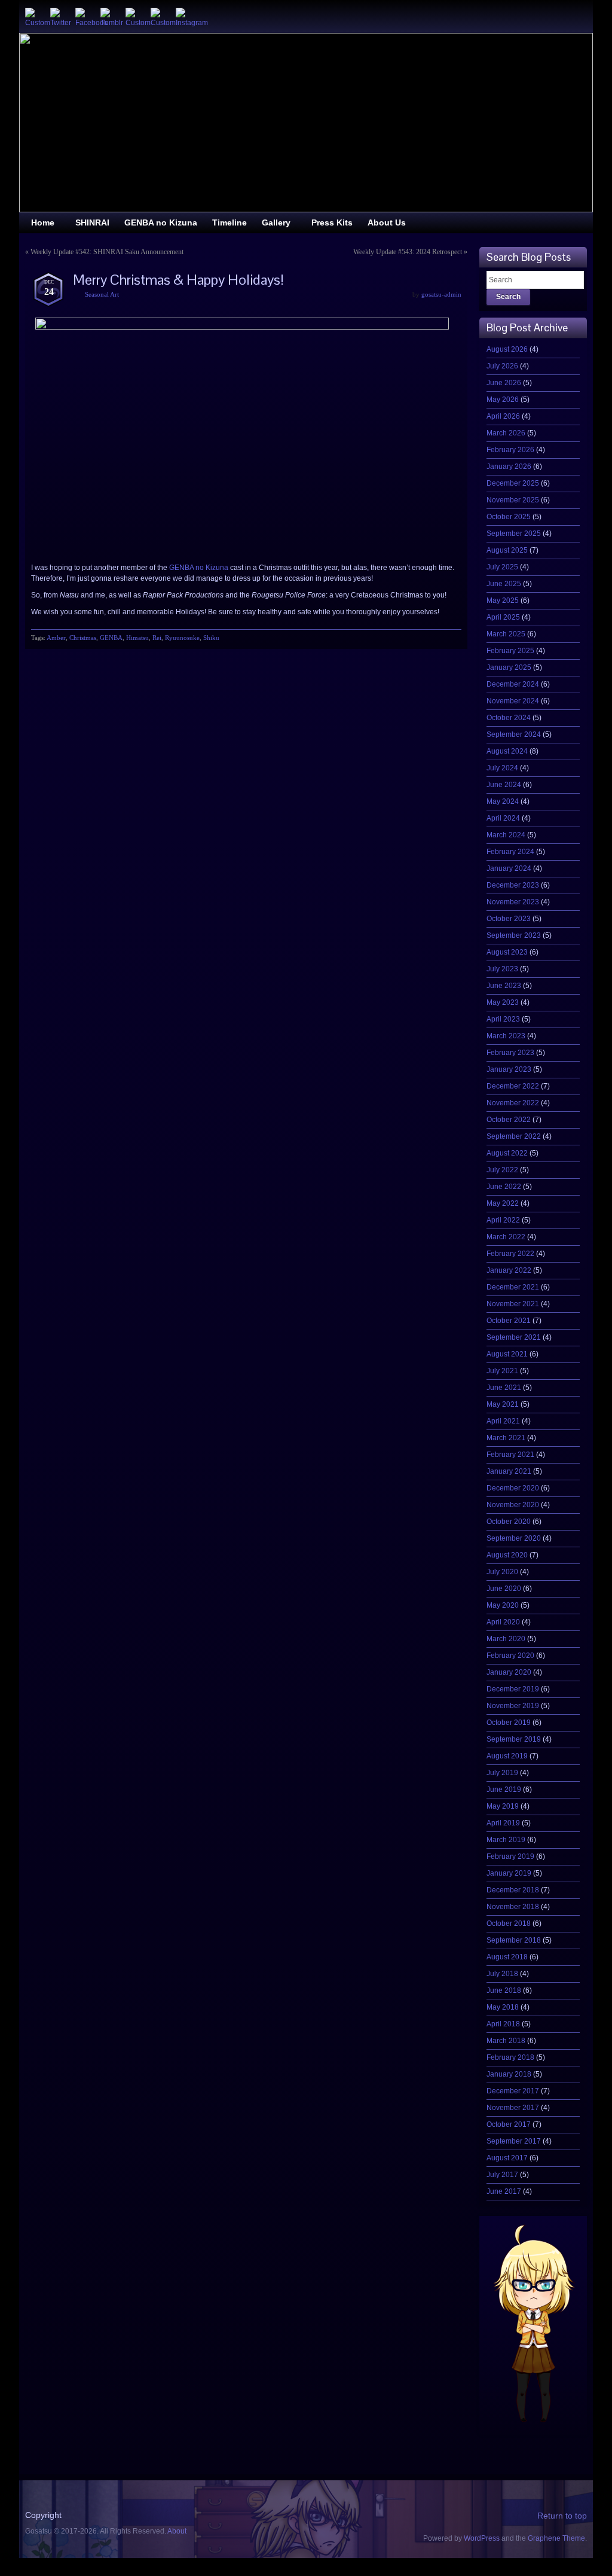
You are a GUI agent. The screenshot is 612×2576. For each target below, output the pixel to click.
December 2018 (513, 1890)
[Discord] (135, 17)
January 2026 (509, 467)
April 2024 (503, 818)
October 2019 (509, 1723)
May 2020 (503, 1605)
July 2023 (502, 969)
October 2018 (509, 1923)
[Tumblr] (110, 17)
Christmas (83, 638)
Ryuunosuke (182, 638)
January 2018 (509, 2074)
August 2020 (507, 1555)
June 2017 (504, 2191)
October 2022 (509, 1120)
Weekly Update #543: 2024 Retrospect (408, 252)
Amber (56, 638)
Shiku (211, 638)
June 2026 (504, 383)
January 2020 (509, 1672)
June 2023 (504, 986)
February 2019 (510, 1856)
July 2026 (502, 366)
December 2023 (513, 885)
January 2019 (509, 1873)
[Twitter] (60, 17)
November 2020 (513, 1505)
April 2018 (503, 2024)
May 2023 (503, 1002)
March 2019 (506, 1840)
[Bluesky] (35, 17)
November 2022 (513, 1103)
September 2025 (514, 534)
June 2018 (504, 1990)
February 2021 (510, 1455)
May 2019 (503, 1806)
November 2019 (513, 1706)
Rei (157, 638)
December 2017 (513, 2091)
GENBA (111, 638)
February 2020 (510, 1656)
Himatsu (137, 638)
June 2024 (504, 785)
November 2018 (513, 1907)
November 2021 (513, 1304)
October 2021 (509, 1321)
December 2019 (513, 1689)
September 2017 (514, 2141)
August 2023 (507, 952)
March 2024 (506, 835)
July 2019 (502, 1773)
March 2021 (506, 1438)
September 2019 (514, 1739)
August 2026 (507, 349)
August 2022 (507, 1153)
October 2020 (509, 1522)
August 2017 (507, 2158)
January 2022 (509, 1270)
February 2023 (510, 1053)
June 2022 (504, 1187)
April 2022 (503, 1220)
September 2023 (514, 935)
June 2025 (504, 584)
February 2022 (510, 1254)
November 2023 (513, 902)
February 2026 (510, 450)
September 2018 (514, 1940)
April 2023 (503, 1019)
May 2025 (503, 600)
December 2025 (513, 483)
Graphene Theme (556, 2538)
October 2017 (509, 2124)
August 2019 (507, 1756)
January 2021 (509, 1471)
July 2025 (502, 567)
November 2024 (513, 701)
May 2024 (503, 801)
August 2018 (507, 1957)
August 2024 (507, 751)
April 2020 (503, 1622)
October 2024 (509, 718)
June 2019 (504, 1790)
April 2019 (503, 1823)
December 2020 (513, 1488)
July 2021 (502, 1371)
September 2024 (514, 734)
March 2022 (506, 1237)
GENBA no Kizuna (199, 568)
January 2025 (509, 667)
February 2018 (510, 2057)
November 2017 (513, 2108)
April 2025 (503, 617)
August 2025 (507, 550)
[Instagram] (185, 17)
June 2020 (504, 1589)
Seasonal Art (102, 294)
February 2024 (510, 852)
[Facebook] (85, 17)
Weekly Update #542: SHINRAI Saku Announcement (107, 252)
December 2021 (513, 1287)
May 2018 (503, 2007)
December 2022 (513, 1086)
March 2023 (506, 1036)
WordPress (482, 2538)
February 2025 (510, 651)
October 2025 (509, 517)
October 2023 (509, 919)
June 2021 (504, 1388)
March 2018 (506, 2041)
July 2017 (502, 2175)
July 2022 (502, 1170)
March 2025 (506, 634)
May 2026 (503, 400)
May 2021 (503, 1404)
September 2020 (514, 1538)
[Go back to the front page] (306, 123)
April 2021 (503, 1421)
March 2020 (506, 1639)
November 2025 (513, 500)
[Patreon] (160, 17)
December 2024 (513, 684)
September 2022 (514, 1136)
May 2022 (503, 1203)
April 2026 (503, 416)
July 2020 (502, 1572)
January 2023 (509, 1069)
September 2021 (514, 1337)
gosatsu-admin (441, 294)
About (177, 2531)
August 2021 (507, 1354)
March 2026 (506, 433)
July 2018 (502, 1974)
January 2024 (509, 868)
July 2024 (502, 768)
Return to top (562, 2516)
